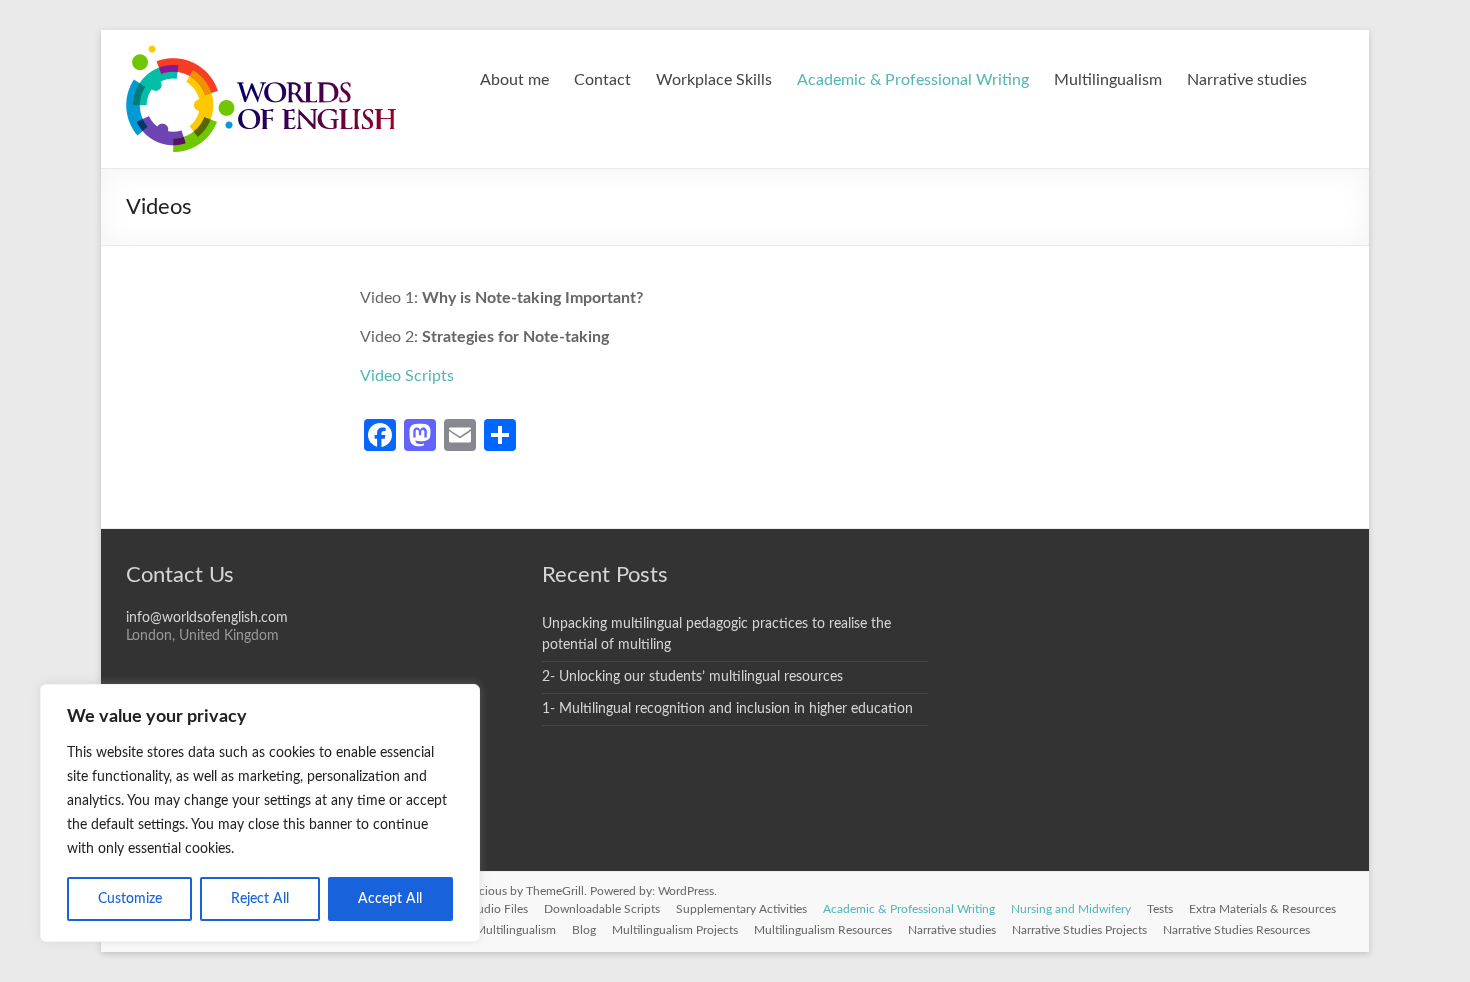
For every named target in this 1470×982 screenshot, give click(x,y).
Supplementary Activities (741, 909)
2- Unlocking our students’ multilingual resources (692, 677)
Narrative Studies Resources (1236, 930)
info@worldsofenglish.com (207, 618)
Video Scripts (407, 376)
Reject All (260, 899)
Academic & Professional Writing (913, 80)
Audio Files (498, 909)
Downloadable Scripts (602, 909)
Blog (584, 930)
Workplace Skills (714, 80)
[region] (260, 813)
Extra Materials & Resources (1262, 909)
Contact (602, 80)
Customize (130, 899)
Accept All (390, 899)
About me (514, 80)
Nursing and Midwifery (1071, 909)
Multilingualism (1108, 80)
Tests (1160, 909)
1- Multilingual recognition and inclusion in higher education (727, 709)
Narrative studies (1247, 80)
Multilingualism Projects (675, 930)
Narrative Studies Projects (1079, 930)
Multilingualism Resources (823, 930)
